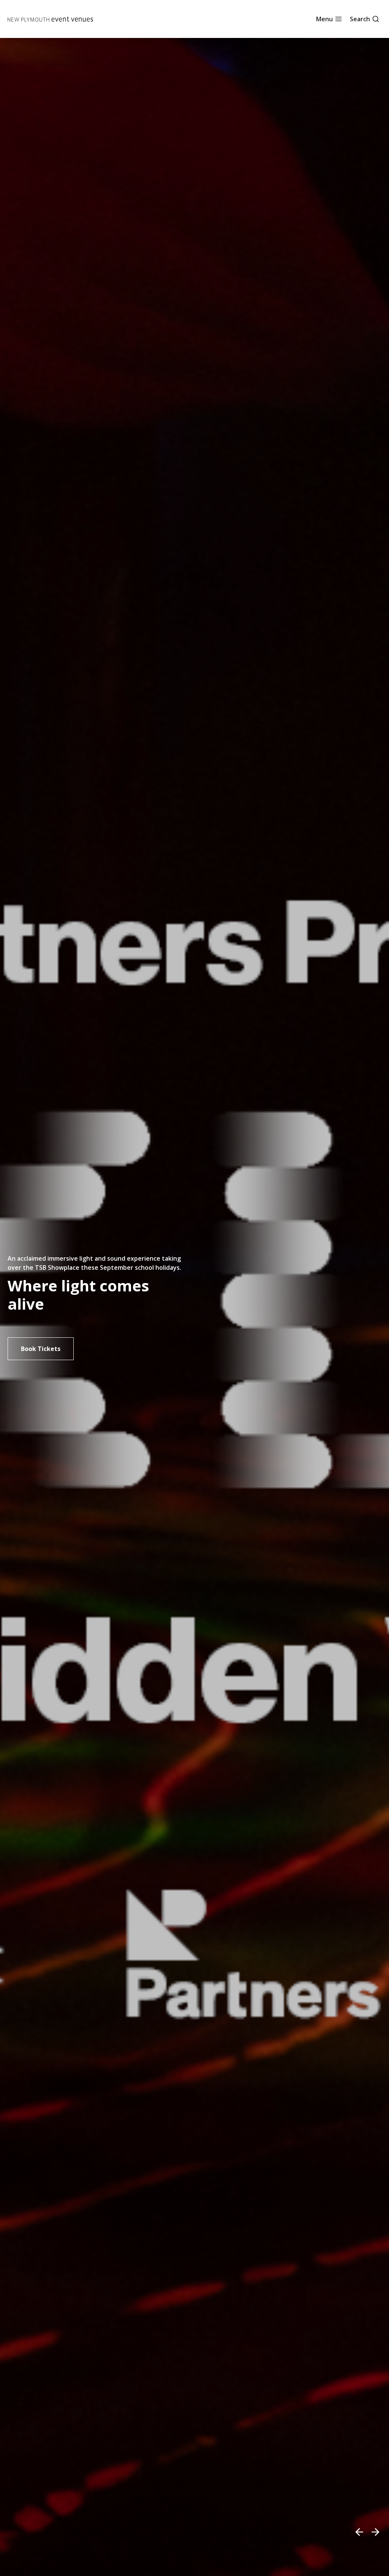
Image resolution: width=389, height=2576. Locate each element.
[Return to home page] (50, 19)
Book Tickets (41, 1349)
